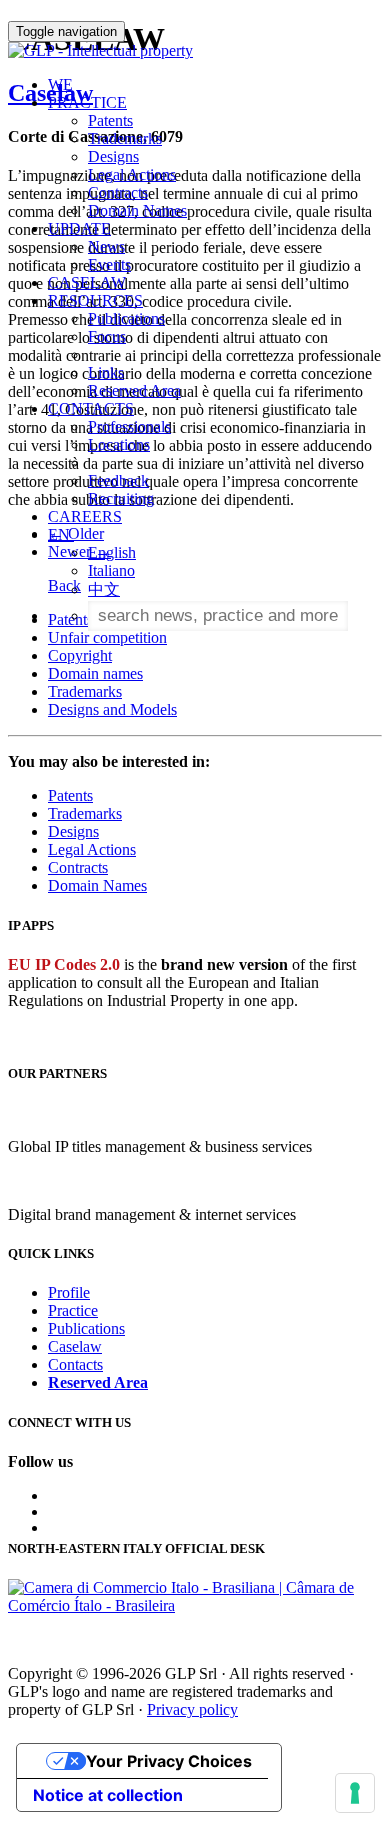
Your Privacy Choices (169, 1761)
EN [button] (61, 534)
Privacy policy (192, 1709)
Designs (113, 156)
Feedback (118, 480)
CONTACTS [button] (91, 408)
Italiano (111, 570)
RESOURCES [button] (95, 300)
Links (106, 372)
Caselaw (75, 1346)
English (112, 552)
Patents (110, 120)
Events (109, 264)
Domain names (95, 673)
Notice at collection (108, 1795)
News (106, 246)
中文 (104, 589)
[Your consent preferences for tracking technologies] (355, 1793)
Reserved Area (134, 390)
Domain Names (137, 210)
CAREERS (85, 516)
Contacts (75, 1364)
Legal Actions (132, 174)
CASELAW (87, 282)
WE (60, 84)
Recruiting (121, 498)
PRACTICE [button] (87, 102)
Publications (126, 318)
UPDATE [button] (79, 228)
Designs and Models (112, 709)
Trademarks (125, 138)
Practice (73, 1310)
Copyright (80, 655)
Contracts (118, 192)
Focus (107, 336)
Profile (69, 1292)
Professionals (129, 426)
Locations (119, 444)
